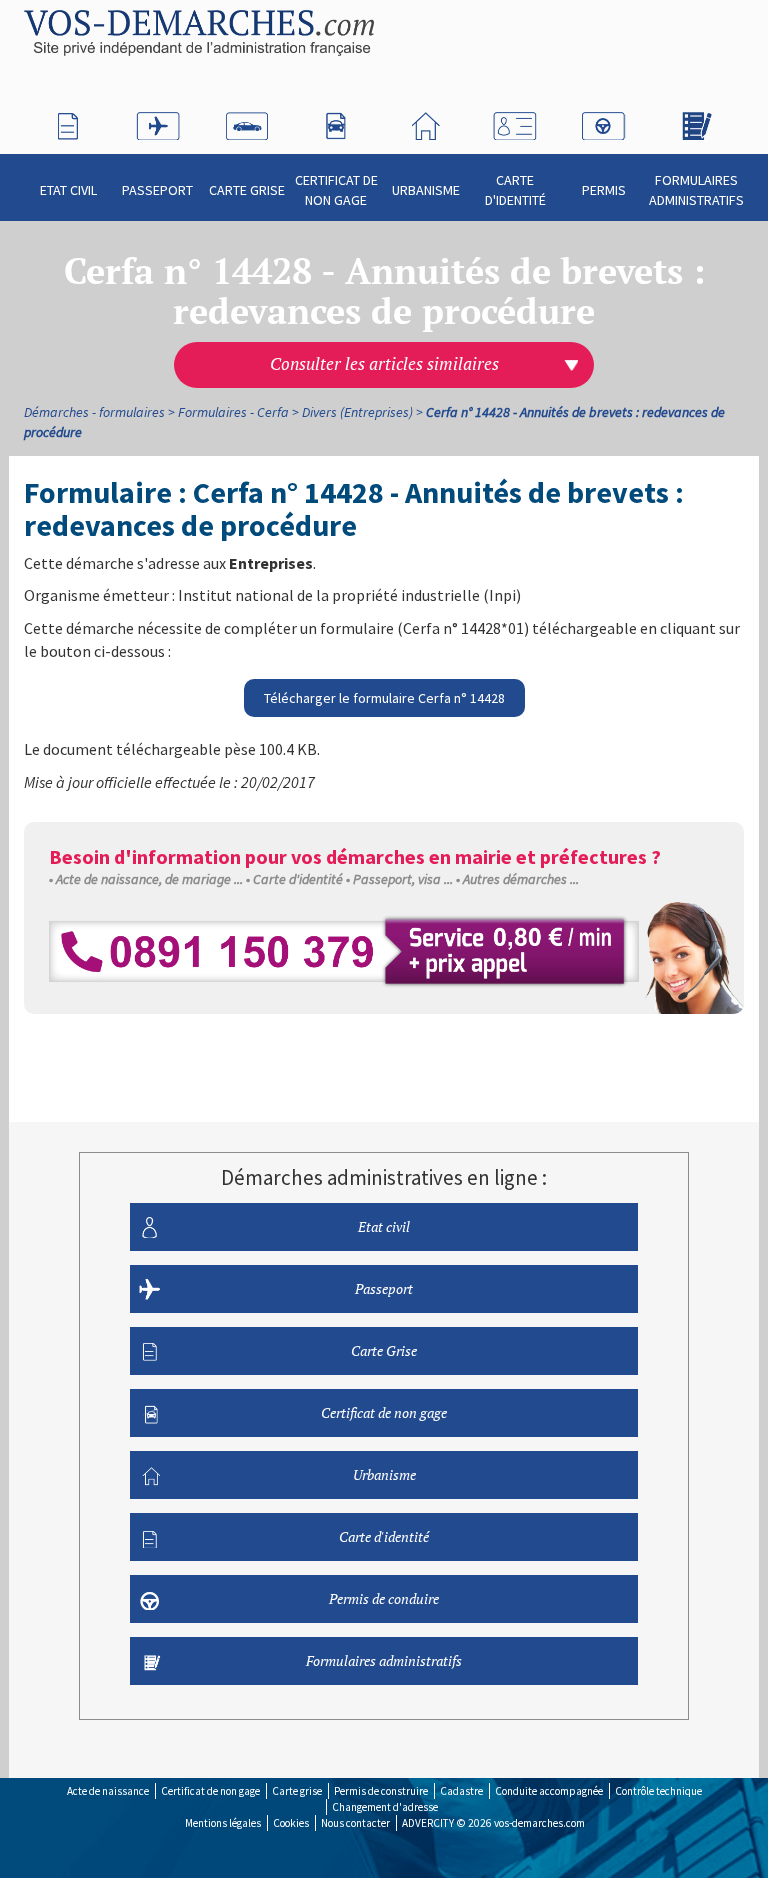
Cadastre (461, 1791)
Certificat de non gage (336, 190)
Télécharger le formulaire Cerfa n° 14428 (384, 698)
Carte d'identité (515, 190)
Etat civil (68, 190)
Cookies (291, 1823)
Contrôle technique (658, 1791)
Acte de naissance (108, 1791)
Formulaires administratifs (696, 190)
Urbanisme (426, 190)
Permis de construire (381, 1791)
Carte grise (297, 1791)
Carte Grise (247, 190)
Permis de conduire (384, 1598)
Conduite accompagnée (549, 1791)
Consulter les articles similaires (384, 364)
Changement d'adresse (385, 1807)
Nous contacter (355, 1823)
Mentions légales (223, 1823)
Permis (604, 190)
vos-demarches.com (539, 1823)
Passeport (157, 190)
